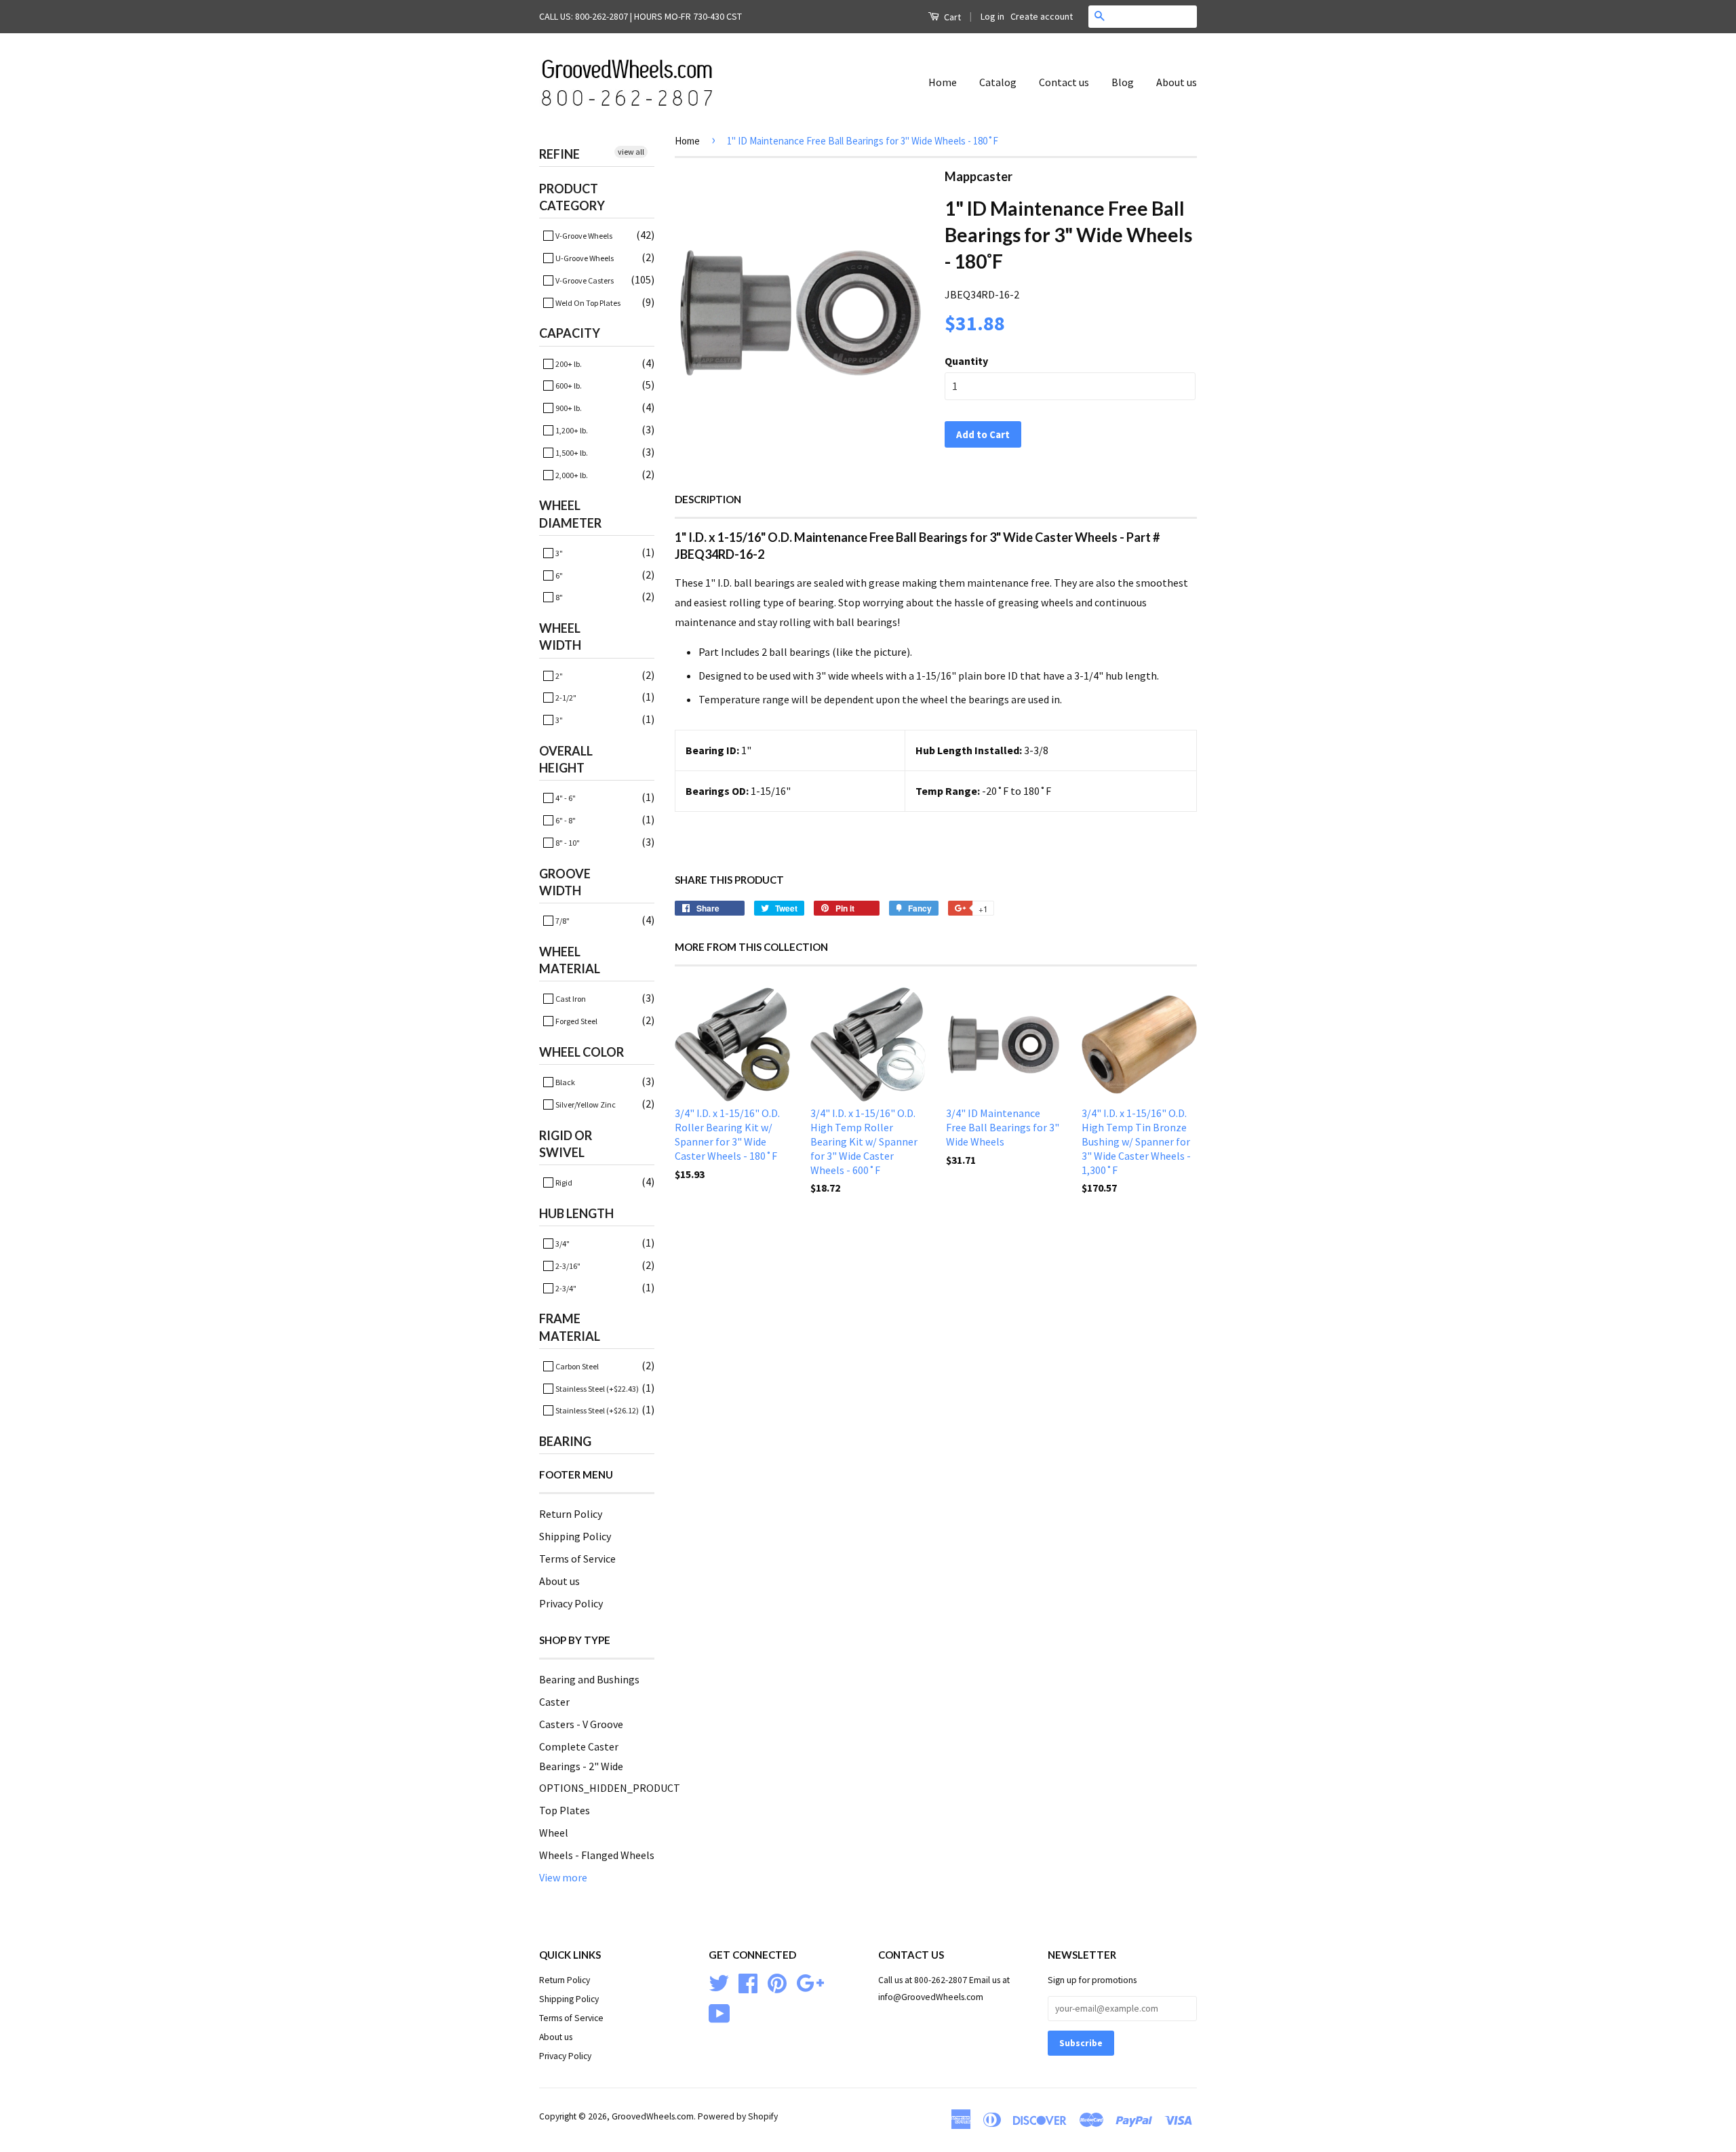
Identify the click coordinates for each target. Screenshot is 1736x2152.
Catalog (998, 82)
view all (631, 152)
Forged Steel (576, 1021)
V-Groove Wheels (583, 236)
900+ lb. (568, 408)
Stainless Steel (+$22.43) (596, 1389)
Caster (554, 1702)
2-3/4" (565, 1288)
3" (558, 553)
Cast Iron (570, 999)
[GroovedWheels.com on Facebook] (748, 1982)
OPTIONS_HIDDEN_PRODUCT (610, 1788)
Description (708, 499)
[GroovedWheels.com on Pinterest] (777, 1982)
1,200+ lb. (571, 430)
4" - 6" (565, 798)
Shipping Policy (575, 1536)
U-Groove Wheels (584, 258)
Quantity (966, 361)
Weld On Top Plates (587, 303)
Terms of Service (577, 1559)
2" (558, 676)
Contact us (1064, 82)
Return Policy (571, 1514)
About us (1177, 82)
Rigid (563, 1182)
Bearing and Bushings (589, 1679)
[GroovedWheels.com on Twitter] (719, 1982)
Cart (951, 17)
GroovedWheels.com (653, 2116)
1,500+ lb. (571, 453)
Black (565, 1082)
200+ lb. (568, 364)
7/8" (562, 921)
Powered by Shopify (738, 2116)
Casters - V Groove (581, 1724)
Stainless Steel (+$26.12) (596, 1410)
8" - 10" (567, 843)
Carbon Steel (576, 1366)
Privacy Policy (571, 1603)
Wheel (554, 1833)
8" (558, 597)
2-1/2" (565, 698)
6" (558, 575)
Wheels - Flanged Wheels (597, 1855)
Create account (1042, 16)
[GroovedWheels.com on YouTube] (719, 2013)
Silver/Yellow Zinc (585, 1104)
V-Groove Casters (584, 280)
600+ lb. (568, 386)
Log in (992, 16)
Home (943, 82)
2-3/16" (567, 1266)
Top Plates (565, 1810)
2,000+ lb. (571, 475)
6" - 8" (565, 820)
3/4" (562, 1244)
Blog (1123, 82)
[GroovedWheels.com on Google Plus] (810, 1982)
